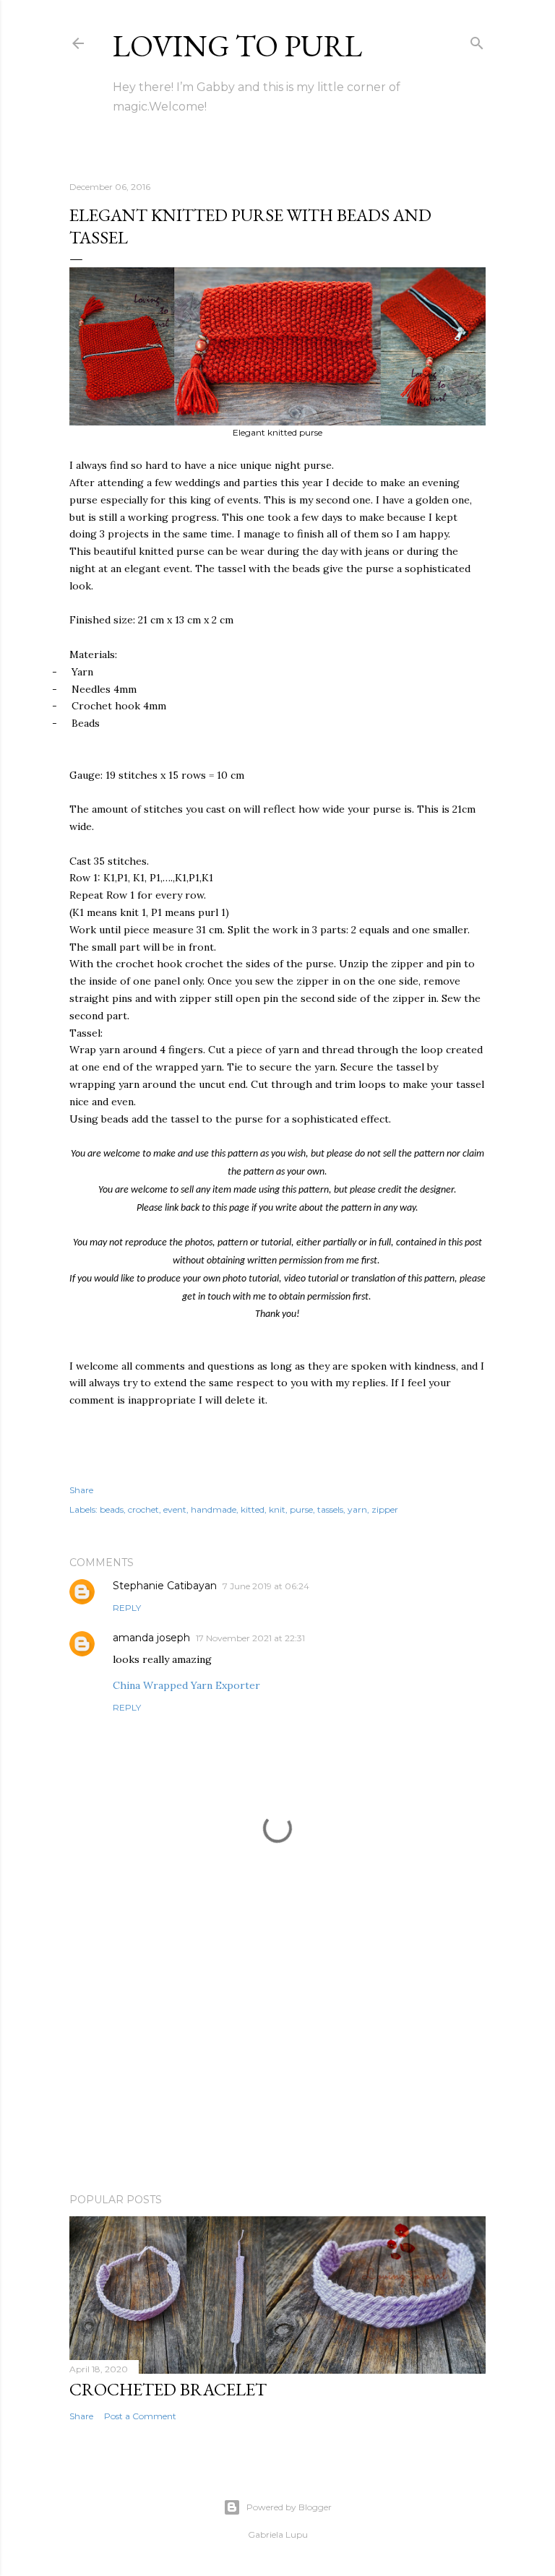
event (175, 1509)
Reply (127, 1608)
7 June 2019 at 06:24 (266, 1586)
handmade (214, 1509)
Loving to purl (237, 46)
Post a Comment (140, 2416)
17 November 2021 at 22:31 (250, 1638)
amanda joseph (151, 1638)
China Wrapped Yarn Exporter (186, 1685)
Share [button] (81, 1490)
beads (112, 1509)
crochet (143, 1509)
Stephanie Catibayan (165, 1586)
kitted (253, 1509)
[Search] (477, 40)
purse (301, 1509)
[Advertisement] (277, 2056)
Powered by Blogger (289, 2507)
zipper (385, 1509)
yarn (357, 1509)
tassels (330, 1509)
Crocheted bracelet (168, 2389)
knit (277, 1509)
